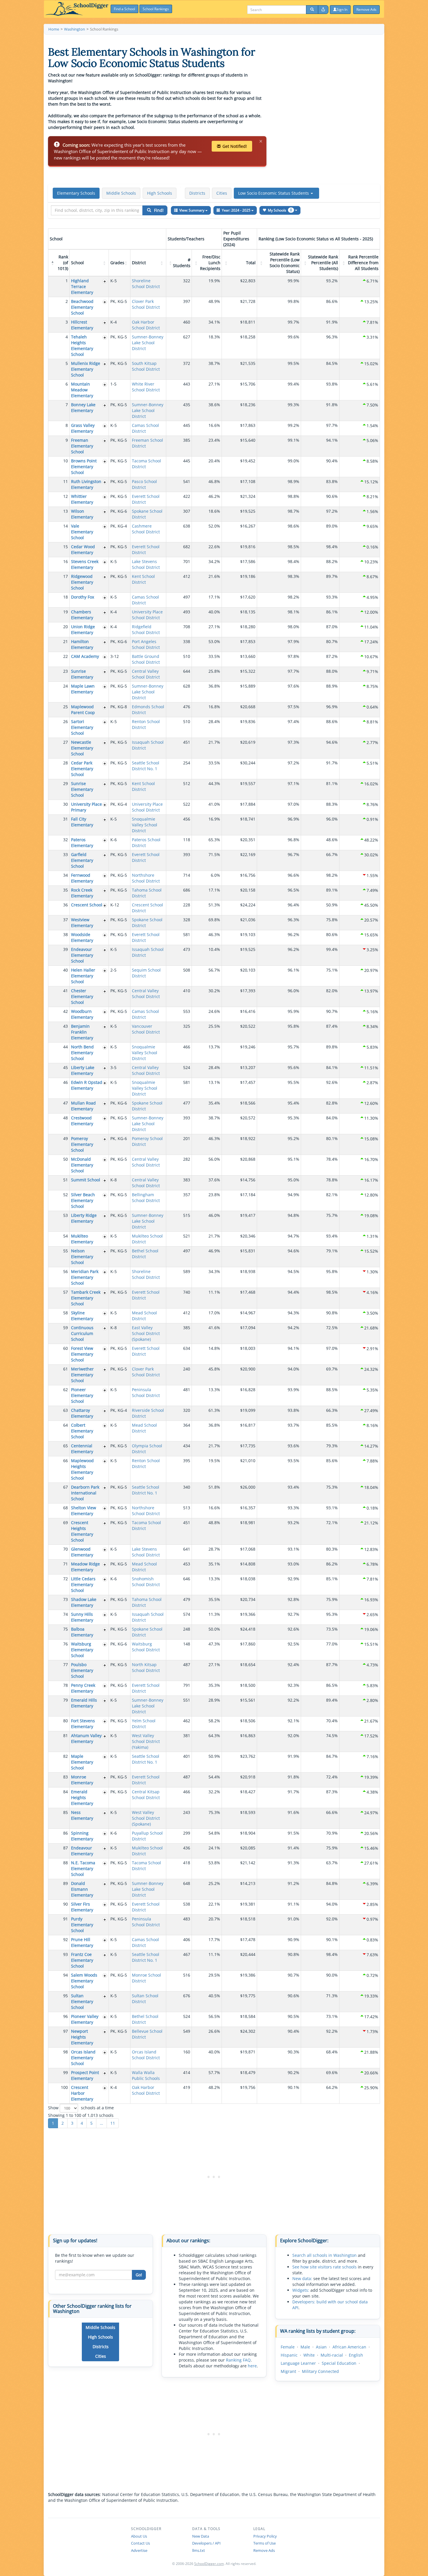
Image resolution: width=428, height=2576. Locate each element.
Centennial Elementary (82, 1449)
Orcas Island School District (146, 2055)
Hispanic (289, 2355)
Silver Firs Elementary (82, 1907)
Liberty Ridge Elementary (84, 1218)
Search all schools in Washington (324, 2255)
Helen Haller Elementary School (83, 976)
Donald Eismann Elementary (82, 1889)
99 (66, 2072)
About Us (139, 2536)
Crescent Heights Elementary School (82, 1531)
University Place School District (147, 615)
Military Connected (320, 2371)
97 (66, 2031)
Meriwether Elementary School (82, 1375)
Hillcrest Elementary (82, 325)
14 (66, 526)
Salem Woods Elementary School (84, 1981)
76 (66, 1644)
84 (66, 1792)
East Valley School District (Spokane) (146, 1333)
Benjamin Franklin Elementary (82, 1032)
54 (66, 1236)
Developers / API (206, 2543)
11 (66, 481)
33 (66, 854)
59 (66, 1328)
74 (66, 1614)
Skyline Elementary (82, 1316)
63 (66, 1410)
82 (66, 1756)
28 (66, 763)
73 (66, 1599)
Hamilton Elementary (82, 644)
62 (66, 1390)
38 (66, 934)
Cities (222, 193)
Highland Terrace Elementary (82, 286)
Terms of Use (265, 2543)
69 (66, 1523)
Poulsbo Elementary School (82, 1670)
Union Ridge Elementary (83, 630)
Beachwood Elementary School (82, 307)
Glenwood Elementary (82, 1552)
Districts (197, 193)
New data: (302, 2278)
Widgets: (301, 2290)
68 (66, 1508)
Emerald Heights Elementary (82, 1797)
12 (66, 496)
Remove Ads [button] (366, 9)
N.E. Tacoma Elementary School (83, 1868)
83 (66, 1777)
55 (66, 1251)
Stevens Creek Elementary (85, 564)
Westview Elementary (82, 923)
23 (66, 671)
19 (66, 612)
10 (66, 461)
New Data (201, 2536)
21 (66, 641)
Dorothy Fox (83, 597)
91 (66, 1919)
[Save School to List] (105, 281)
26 (66, 721)
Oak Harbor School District (146, 325)
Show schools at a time (81, 2108)
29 (66, 783)
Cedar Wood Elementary (83, 550)
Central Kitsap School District (146, 1795)
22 (66, 656)
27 (66, 742)
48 (66, 1118)
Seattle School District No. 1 (146, 766)
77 (66, 1665)
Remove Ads (264, 2550)
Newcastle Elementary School (82, 748)
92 (66, 1939)
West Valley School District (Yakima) (146, 1741)
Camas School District (145, 428)
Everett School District (146, 499)
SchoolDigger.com (209, 2564)
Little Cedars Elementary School (83, 1585)
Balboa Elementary (82, 1632)
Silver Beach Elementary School (83, 1200)
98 (66, 2052)
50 (66, 1159)
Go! (139, 2275)
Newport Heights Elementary (82, 2037)
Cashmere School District (146, 529)
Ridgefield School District (146, 630)
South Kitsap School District (146, 366)
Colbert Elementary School (82, 1431)
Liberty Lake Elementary (83, 1070)
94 (66, 1975)
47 (66, 1103)
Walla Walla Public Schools (146, 2075)
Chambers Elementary (82, 615)
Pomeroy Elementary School (82, 1144)
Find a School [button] (124, 9)
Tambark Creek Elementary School (86, 1298)
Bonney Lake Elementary (83, 408)
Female (288, 2347)
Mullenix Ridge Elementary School (86, 369)
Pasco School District (144, 484)
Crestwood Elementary (82, 1121)
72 (66, 1579)
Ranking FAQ (238, 2360)
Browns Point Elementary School (84, 467)
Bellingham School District (146, 1198)
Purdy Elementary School (82, 1925)
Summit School (86, 1180)
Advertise (139, 2550)
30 (66, 804)
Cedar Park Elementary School (82, 769)
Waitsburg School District (146, 1647)
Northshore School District (146, 878)
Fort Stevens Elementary (83, 1724)
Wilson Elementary (82, 514)
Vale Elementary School (82, 532)
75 (66, 1629)
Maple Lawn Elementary (83, 689)
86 (66, 1833)
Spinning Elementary (82, 1836)
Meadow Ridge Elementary (85, 1567)
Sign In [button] (342, 9)
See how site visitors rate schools (324, 2267)
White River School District (146, 387)
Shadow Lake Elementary (84, 1602)
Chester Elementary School (82, 996)
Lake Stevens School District (146, 564)
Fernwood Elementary (82, 878)
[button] (276, 193)
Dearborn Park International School (85, 1493)
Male (305, 2347)
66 (66, 1461)
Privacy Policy (265, 2536)
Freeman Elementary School (82, 446)
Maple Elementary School (82, 1762)
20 (66, 627)
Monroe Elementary (82, 1780)
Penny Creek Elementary (83, 1688)
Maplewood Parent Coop (83, 710)
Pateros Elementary (82, 843)
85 (66, 1812)
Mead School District (144, 1316)
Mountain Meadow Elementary (82, 390)
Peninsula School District (146, 1392)
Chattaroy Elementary (82, 1413)
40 (66, 970)
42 (66, 1011)
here (252, 2366)
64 (66, 1425)
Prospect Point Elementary (85, 2075)
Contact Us (140, 2543)
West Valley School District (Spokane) (146, 1818)
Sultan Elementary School (82, 2001)
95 (66, 1996)
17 (66, 576)
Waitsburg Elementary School (82, 1650)
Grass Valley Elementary (83, 428)
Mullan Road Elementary (83, 1106)
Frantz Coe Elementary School (82, 1960)
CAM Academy (85, 656)
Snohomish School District (146, 1582)
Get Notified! (235, 146)
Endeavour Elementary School (82, 955)
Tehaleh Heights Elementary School (82, 346)
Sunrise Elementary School (82, 789)
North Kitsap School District (146, 1667)
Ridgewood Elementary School (82, 582)
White (309, 2355)
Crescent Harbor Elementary (82, 2093)
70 (66, 1549)
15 (66, 547)
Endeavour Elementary (82, 1851)
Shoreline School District (146, 284)
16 (66, 561)
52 (66, 1195)
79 (66, 1700)
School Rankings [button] (156, 9)
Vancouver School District (146, 1029)
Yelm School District (144, 1724)
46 (66, 1082)
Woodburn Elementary (82, 1014)
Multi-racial (332, 2355)
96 (66, 2016)
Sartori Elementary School (82, 727)
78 (66, 1685)
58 (66, 1313)
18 (66, 597)
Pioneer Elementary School (82, 1395)
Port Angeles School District (146, 644)
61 (66, 1369)
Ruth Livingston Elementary (86, 484)
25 (66, 707)
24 (66, 686)
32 (66, 840)
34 (66, 875)
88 (66, 1863)
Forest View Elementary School (82, 1354)
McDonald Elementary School (82, 1165)
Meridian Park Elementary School (85, 1277)
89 (66, 1883)
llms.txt (199, 2550)
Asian (321, 2347)
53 (66, 1215)
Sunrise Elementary (82, 674)
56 (66, 1271)
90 (66, 1904)
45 (66, 1067)
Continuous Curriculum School (82, 1333)
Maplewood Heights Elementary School (82, 1469)
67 (66, 1487)
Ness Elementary (82, 1815)
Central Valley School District (146, 674)
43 (66, 1026)
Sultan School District (145, 1999)
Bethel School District (145, 1254)
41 (66, 991)
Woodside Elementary (82, 937)
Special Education (339, 2363)
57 (66, 1292)
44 (66, 1047)
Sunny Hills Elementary (82, 1617)
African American (349, 2347)
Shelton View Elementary (84, 1511)
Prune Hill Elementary (82, 1942)
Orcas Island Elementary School (83, 2058)
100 (64, 2087)
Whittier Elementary (82, 499)
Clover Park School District (146, 304)
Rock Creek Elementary (82, 893)
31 (66, 819)
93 (66, 1954)
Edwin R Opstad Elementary (87, 1085)
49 (66, 1138)
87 (66, 1848)
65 (66, 1446)
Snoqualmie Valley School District (145, 825)
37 (66, 920)
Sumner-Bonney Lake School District (148, 343)
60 (66, 1348)
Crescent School (87, 905)
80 (66, 1721)
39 (66, 949)
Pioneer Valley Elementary (85, 2019)
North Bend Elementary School (82, 1053)
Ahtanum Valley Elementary (86, 1738)
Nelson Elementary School (82, 1257)
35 (66, 890)
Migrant (288, 2371)
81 (66, 1736)
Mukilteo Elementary (82, 1239)
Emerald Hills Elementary (84, 1703)
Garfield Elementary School (82, 860)
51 (66, 1180)
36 (66, 905)
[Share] (323, 10)
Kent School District (143, 579)
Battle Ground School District (146, 659)
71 (66, 1564)
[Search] (312, 10)
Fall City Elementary (82, 822)
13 (66, 511)
